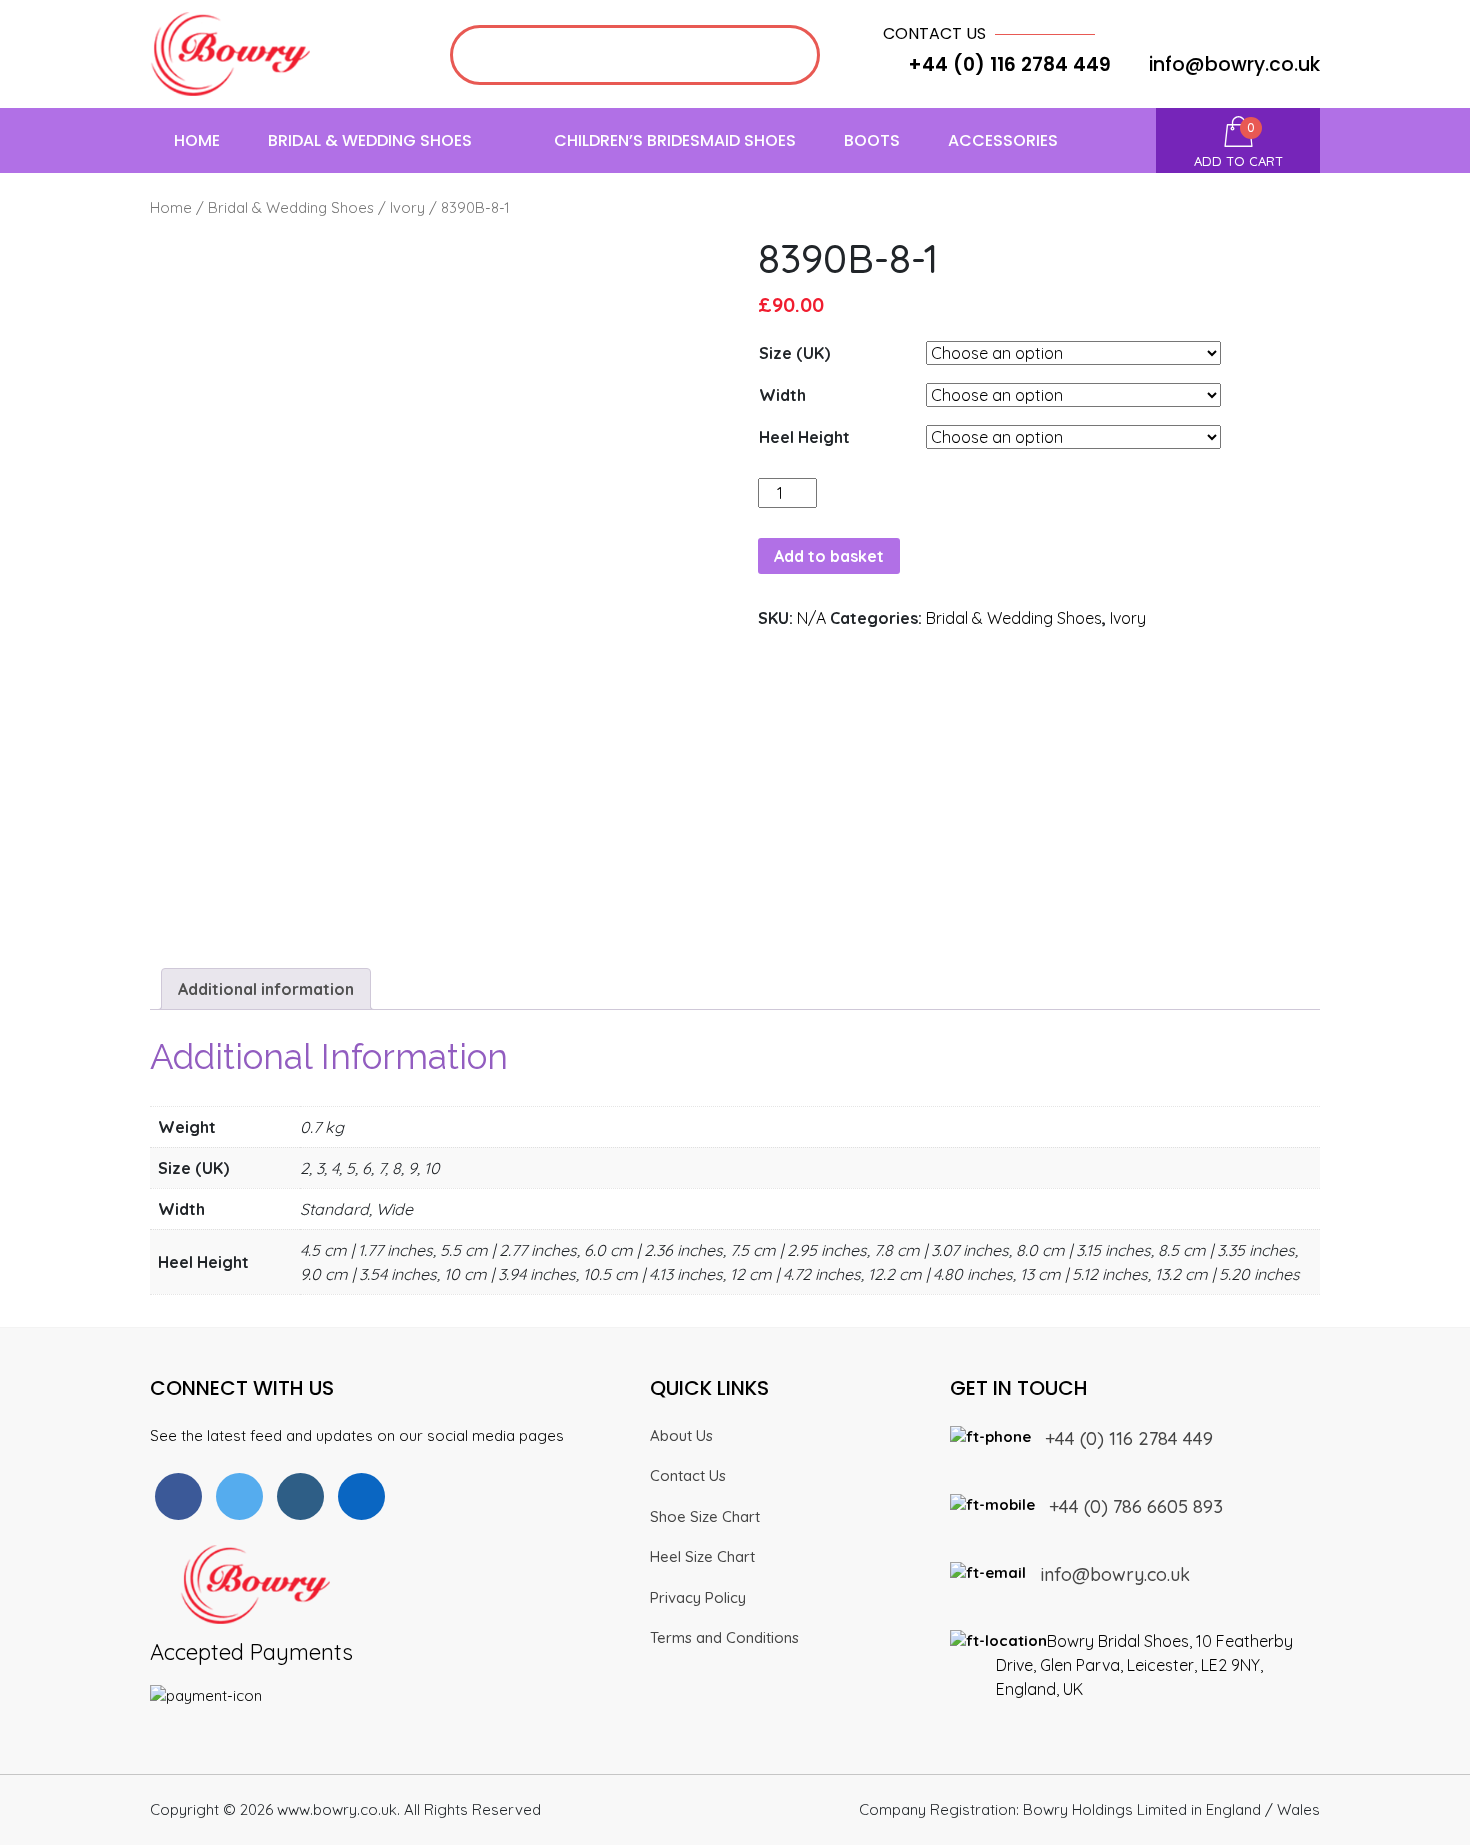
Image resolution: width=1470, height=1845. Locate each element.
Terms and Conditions (724, 1637)
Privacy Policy (698, 1597)
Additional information (266, 989)
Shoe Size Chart (705, 1516)
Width (782, 395)
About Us (681, 1435)
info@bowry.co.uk (1234, 64)
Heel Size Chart (702, 1556)
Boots (872, 140)
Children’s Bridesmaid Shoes (675, 140)
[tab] (266, 989)
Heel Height (804, 437)
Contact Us (688, 1475)
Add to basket (829, 556)
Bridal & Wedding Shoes (370, 140)
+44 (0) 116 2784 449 (1129, 1438)
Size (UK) (794, 353)
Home (197, 140)
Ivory (407, 207)
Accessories (1003, 140)
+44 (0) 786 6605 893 (1136, 1506)
